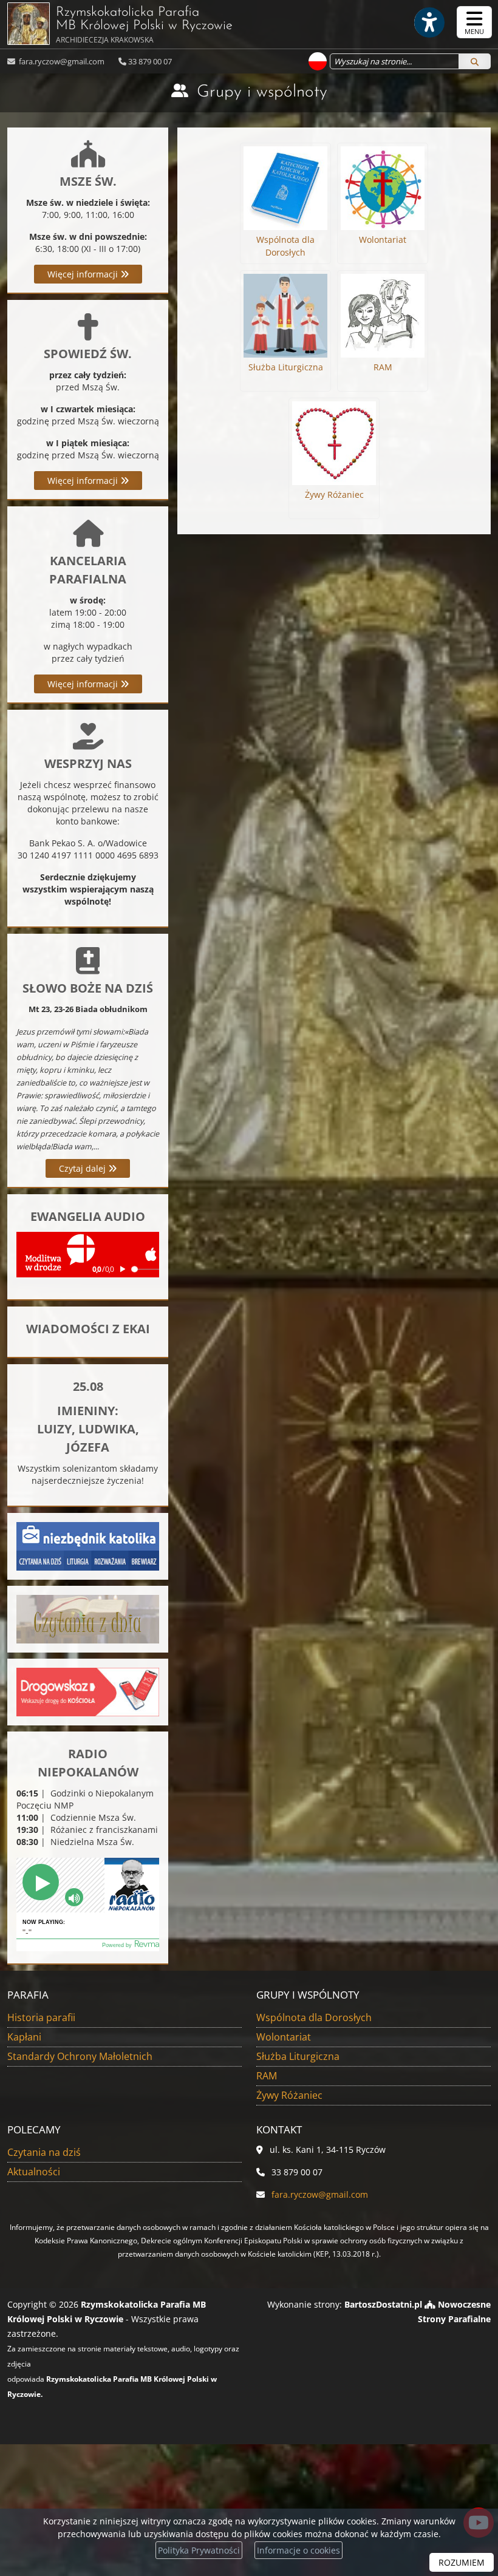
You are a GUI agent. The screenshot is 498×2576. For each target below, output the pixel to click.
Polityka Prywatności (199, 2550)
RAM (267, 2076)
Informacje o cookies (298, 2550)
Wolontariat (284, 2037)
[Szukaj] (475, 61)
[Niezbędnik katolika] (88, 1545)
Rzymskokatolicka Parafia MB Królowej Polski (144, 25)
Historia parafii (41, 2017)
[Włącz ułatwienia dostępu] (429, 22)
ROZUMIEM (462, 2562)
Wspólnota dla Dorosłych (314, 2017)
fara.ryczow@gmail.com (61, 61)
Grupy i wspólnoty (262, 92)
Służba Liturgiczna (298, 2056)
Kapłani (24, 2037)
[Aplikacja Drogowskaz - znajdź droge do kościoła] (88, 1691)
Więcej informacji (84, 274)
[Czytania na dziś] (88, 1618)
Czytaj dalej (84, 1168)
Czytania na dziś (44, 2152)
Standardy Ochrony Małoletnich (80, 2056)
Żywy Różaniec (289, 2095)
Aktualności (34, 2172)
